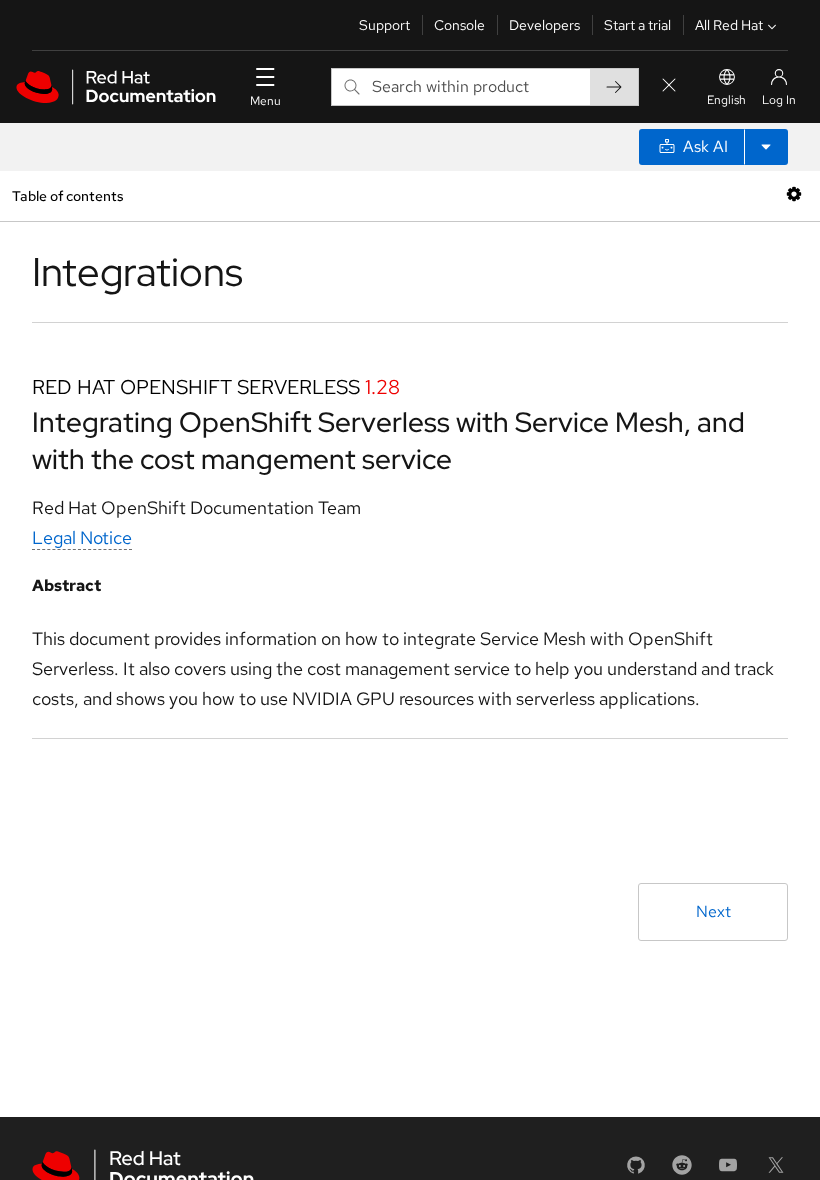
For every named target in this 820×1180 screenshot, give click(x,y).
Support (384, 25)
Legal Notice (82, 537)
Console (459, 25)
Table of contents (67, 195)
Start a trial (637, 25)
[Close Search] (669, 86)
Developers (544, 25)
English (726, 100)
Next (713, 911)
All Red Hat (729, 25)
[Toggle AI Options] (766, 147)
